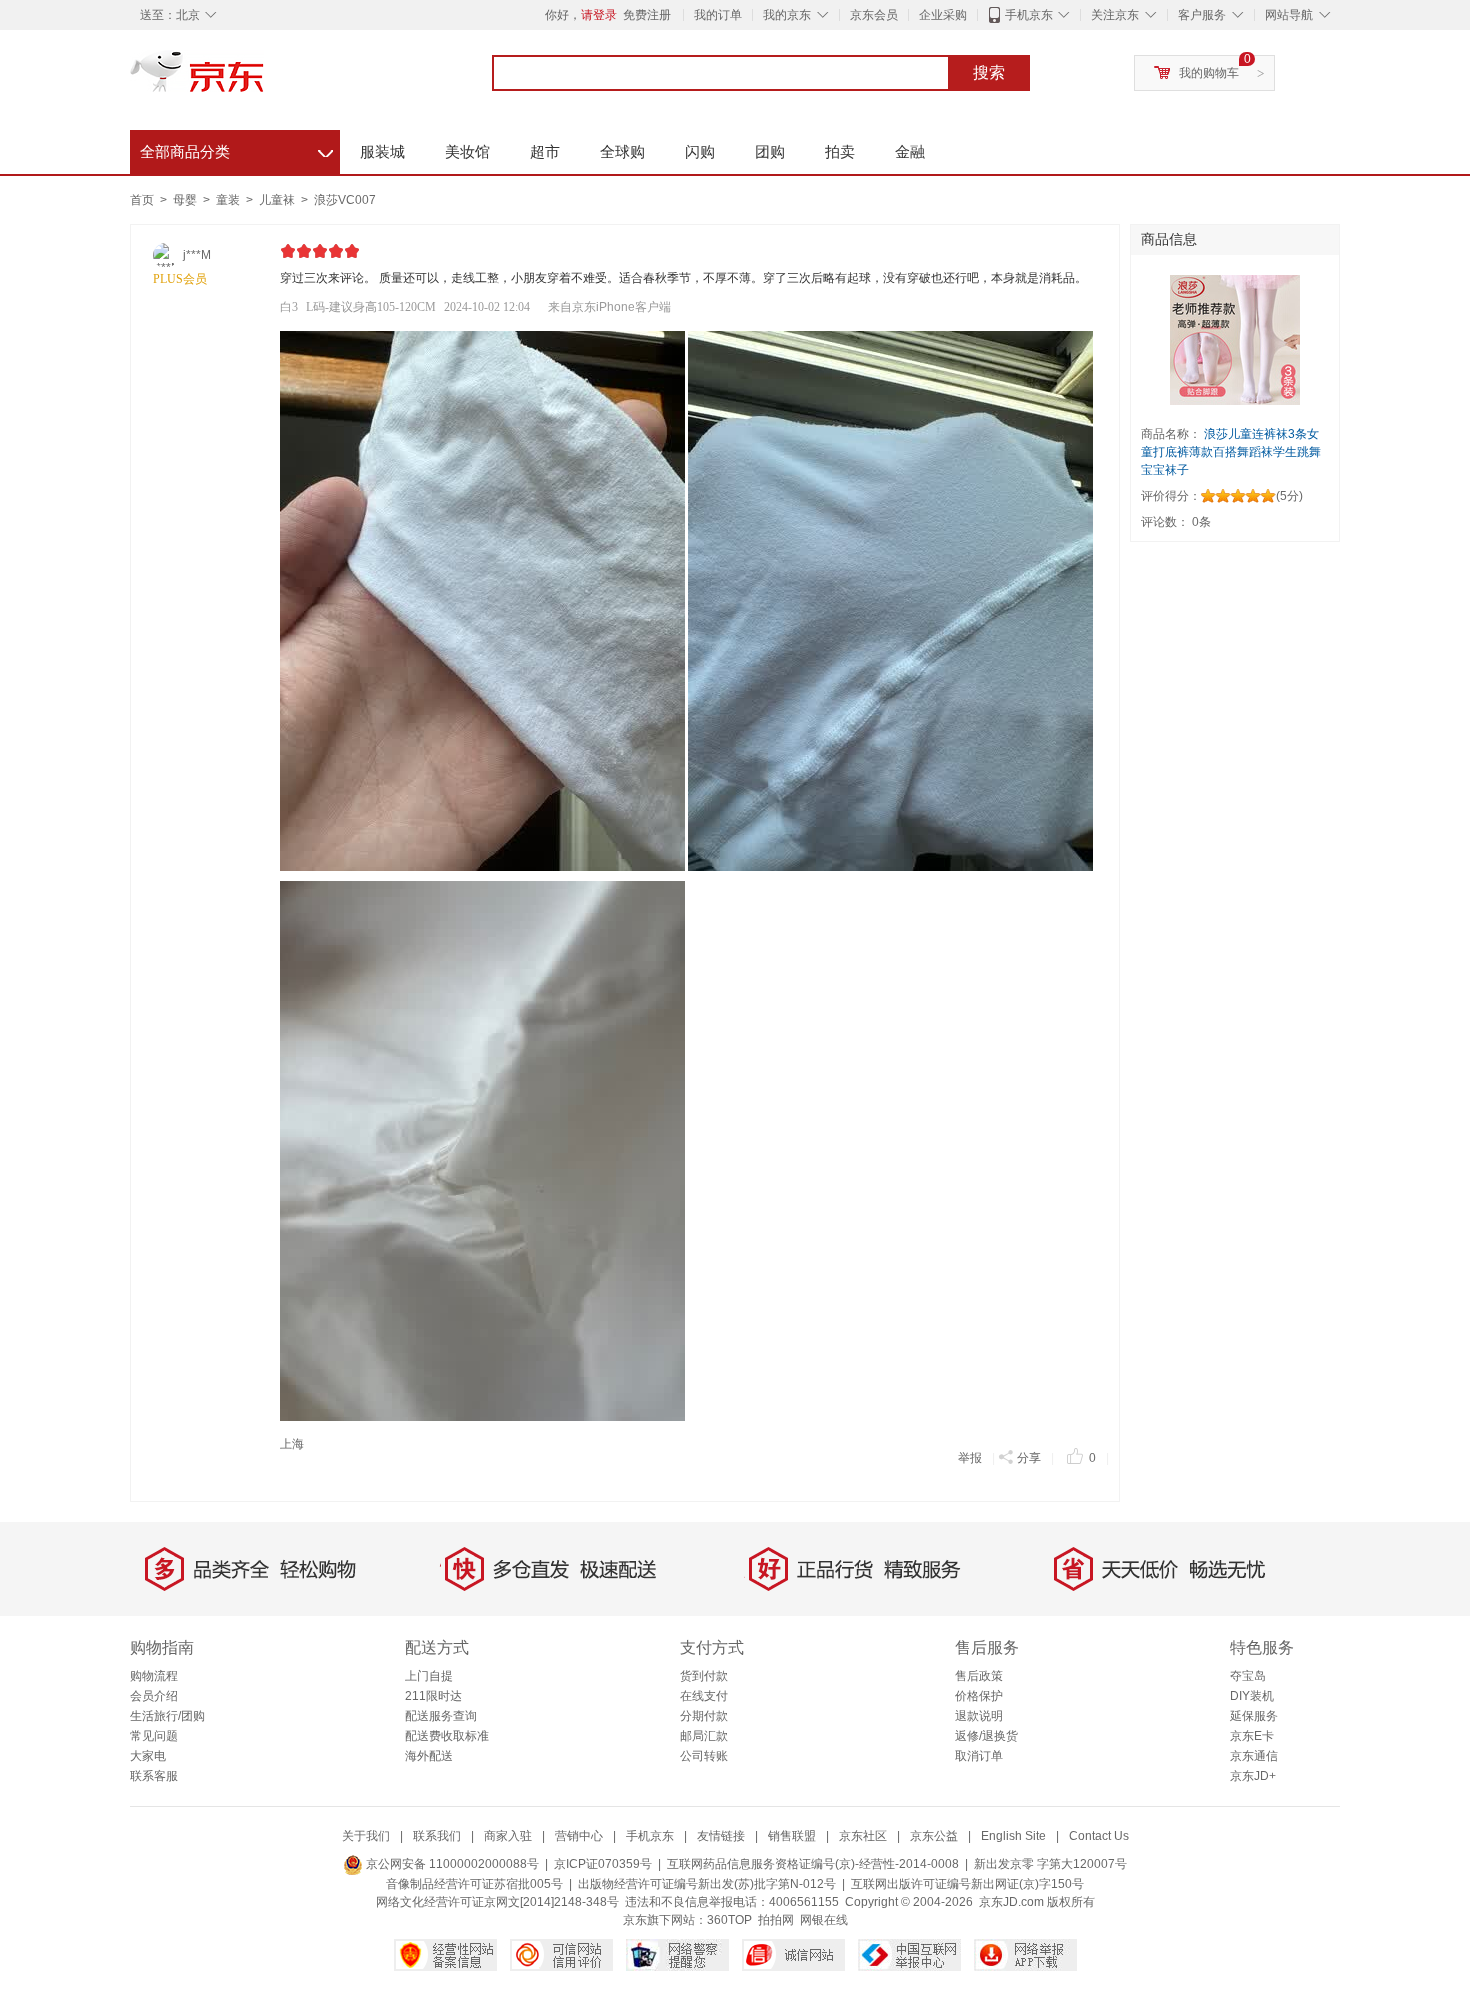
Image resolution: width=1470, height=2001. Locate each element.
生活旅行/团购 (167, 1716)
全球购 (622, 151)
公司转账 (704, 1756)
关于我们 (366, 1836)
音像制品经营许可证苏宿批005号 (474, 1884)
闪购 (700, 151)
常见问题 (154, 1736)
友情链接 (721, 1836)
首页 (142, 200)
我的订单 (718, 15)
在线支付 (704, 1696)
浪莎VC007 (345, 200)
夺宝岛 (1248, 1676)
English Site (1013, 1836)
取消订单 (979, 1756)
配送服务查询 (441, 1716)
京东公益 (934, 1836)
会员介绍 (154, 1696)
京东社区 (863, 1836)
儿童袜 (278, 200)
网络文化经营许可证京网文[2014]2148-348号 (497, 1902)
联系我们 (437, 1836)
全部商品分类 (236, 149)
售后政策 (979, 1676)
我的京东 (787, 15)
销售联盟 (792, 1836)
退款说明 (979, 1716)
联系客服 (154, 1776)
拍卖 (840, 151)
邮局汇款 (704, 1736)
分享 (1029, 1458)
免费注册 (647, 15)
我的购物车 (1209, 73)
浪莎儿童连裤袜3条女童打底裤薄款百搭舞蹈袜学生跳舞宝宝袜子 (1231, 452)
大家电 (148, 1756)
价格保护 (979, 1696)
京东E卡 (1252, 1736)
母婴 (186, 200)
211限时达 (433, 1696)
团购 (770, 151)
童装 (229, 200)
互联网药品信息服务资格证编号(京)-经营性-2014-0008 (813, 1864)
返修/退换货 (986, 1736)
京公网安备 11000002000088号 (451, 1864)
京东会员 (874, 15)
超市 (545, 151)
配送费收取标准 (447, 1736)
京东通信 (1254, 1756)
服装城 (382, 151)
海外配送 (429, 1756)
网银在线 (824, 1920)
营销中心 (579, 1836)
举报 (970, 1458)
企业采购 (943, 15)
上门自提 (429, 1676)
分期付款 (704, 1716)
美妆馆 (467, 151)
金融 (910, 151)
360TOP (729, 1920)
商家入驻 (508, 1836)
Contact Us (1099, 1836)
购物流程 (154, 1676)
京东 (265, 80)
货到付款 (704, 1676)
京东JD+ (1253, 1776)
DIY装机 (1252, 1696)
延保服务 (1254, 1716)
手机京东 (1029, 15)
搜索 (989, 72)
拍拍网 (776, 1920)
